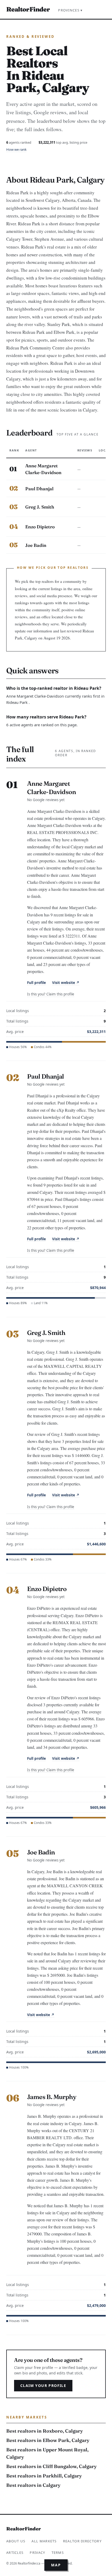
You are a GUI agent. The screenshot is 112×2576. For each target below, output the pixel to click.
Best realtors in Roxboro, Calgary (45, 2431)
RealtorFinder (28, 9)
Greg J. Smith (40, 507)
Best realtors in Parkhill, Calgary (44, 2476)
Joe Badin (36, 545)
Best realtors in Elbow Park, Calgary (48, 2440)
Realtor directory (82, 2541)
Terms (58, 2553)
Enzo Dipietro (40, 527)
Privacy (37, 2553)
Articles (15, 2553)
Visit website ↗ (66, 983)
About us (16, 2541)
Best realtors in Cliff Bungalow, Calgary (51, 2466)
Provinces (70, 10)
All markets (44, 2541)
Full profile (36, 983)
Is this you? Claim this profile (51, 994)
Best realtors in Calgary (33, 2485)
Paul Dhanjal (39, 489)
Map (56, 2565)
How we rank (16, 149)
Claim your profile (43, 2385)
